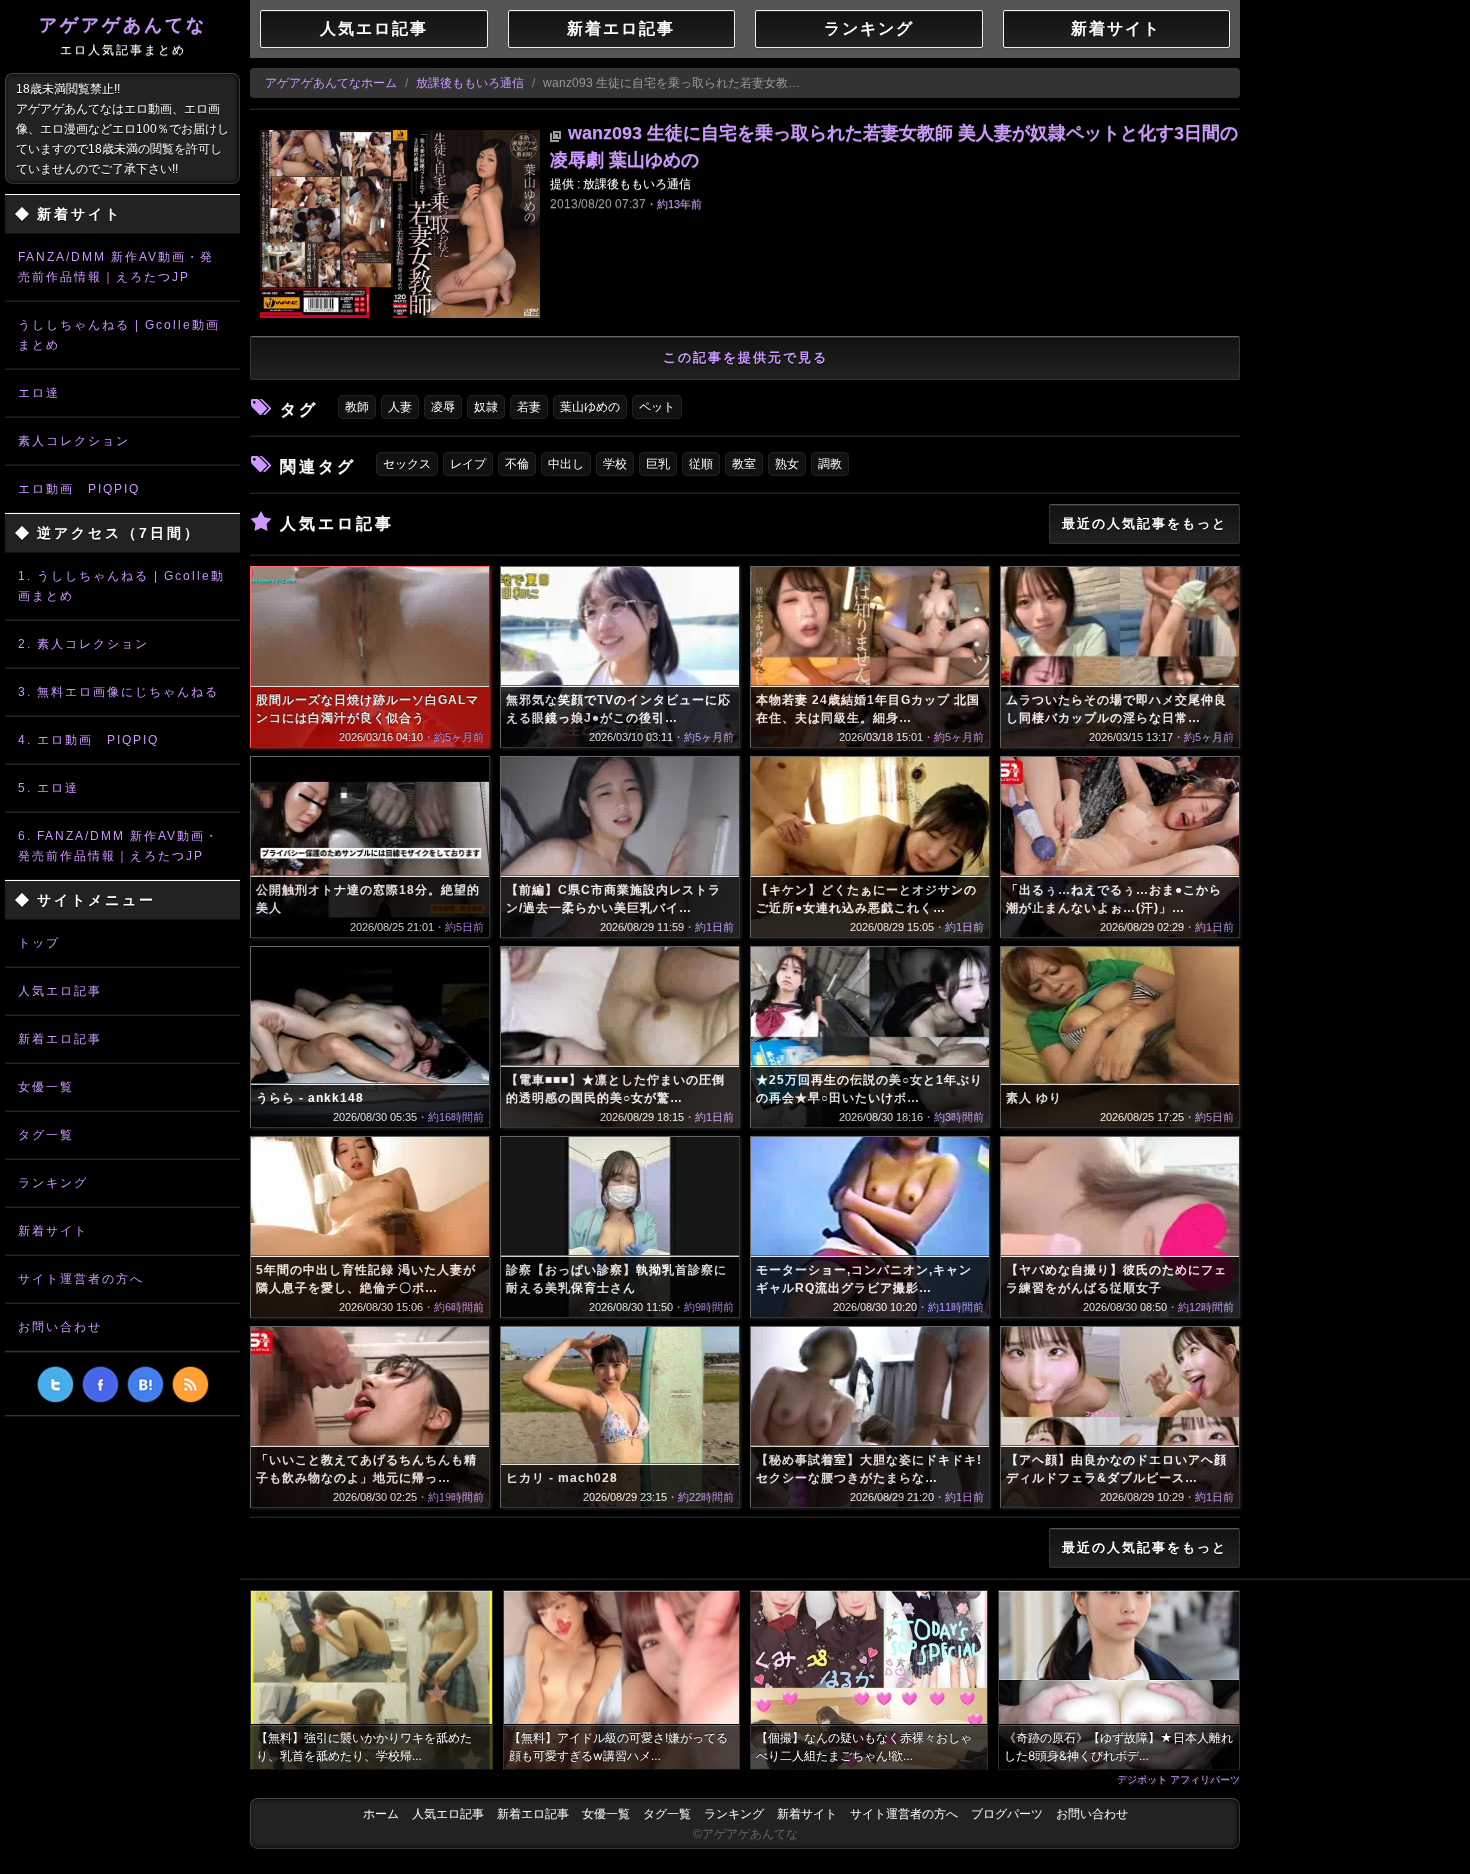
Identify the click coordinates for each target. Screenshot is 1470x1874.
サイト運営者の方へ (81, 1279)
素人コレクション (74, 441)
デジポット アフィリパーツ (1178, 1779)
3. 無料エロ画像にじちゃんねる (118, 692)
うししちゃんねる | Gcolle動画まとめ (119, 335)
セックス (407, 464)
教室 (744, 464)
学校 (615, 464)
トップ (39, 943)
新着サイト (53, 1231)
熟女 (787, 464)
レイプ (468, 464)
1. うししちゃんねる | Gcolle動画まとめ (121, 586)
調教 (830, 464)
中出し (566, 464)
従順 (701, 464)
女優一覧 (46, 1087)
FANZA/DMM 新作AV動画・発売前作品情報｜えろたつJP (116, 267)
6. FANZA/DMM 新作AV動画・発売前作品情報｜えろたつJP (118, 846)
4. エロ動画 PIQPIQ (88, 740)
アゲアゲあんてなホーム (331, 83)
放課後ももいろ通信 (470, 83)
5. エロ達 (48, 788)
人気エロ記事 (60, 991)
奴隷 (486, 407)
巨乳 (658, 464)
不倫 (517, 464)
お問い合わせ (60, 1327)
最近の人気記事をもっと (1144, 523)
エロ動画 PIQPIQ (79, 489)
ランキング (53, 1183)
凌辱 (443, 407)
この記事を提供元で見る (745, 357)
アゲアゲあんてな (123, 36)
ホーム (381, 1814)
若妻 (529, 407)
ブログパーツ (1007, 1814)
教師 (357, 407)
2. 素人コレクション (83, 644)
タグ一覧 (46, 1135)
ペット (657, 407)
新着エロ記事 (60, 1039)
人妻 (400, 407)
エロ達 (39, 393)
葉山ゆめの (590, 407)
